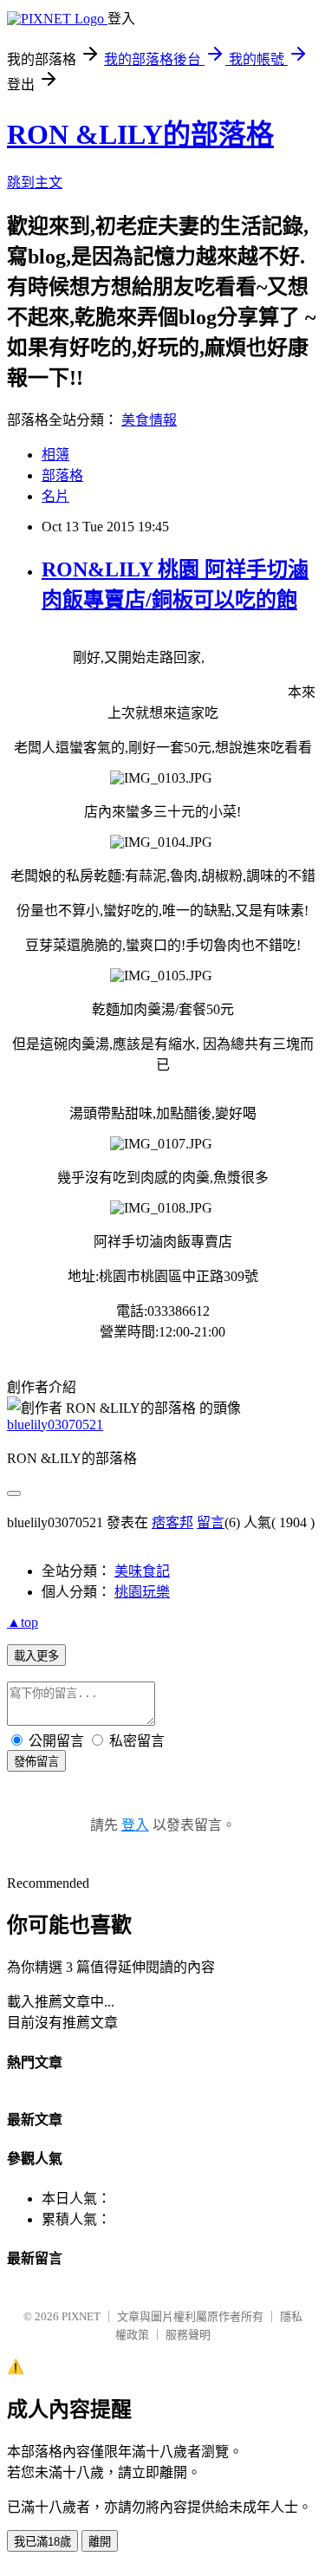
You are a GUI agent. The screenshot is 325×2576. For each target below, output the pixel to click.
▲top (23, 1622)
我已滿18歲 (42, 2542)
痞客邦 (172, 1522)
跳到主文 (35, 182)
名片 (55, 496)
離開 (100, 2542)
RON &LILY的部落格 (140, 134)
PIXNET (81, 2316)
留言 (211, 1522)
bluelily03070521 (55, 1425)
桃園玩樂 (142, 1592)
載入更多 (36, 1656)
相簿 (55, 455)
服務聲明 (188, 2335)
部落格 (62, 475)
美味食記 (142, 1571)
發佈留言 (36, 1762)
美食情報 (149, 420)
